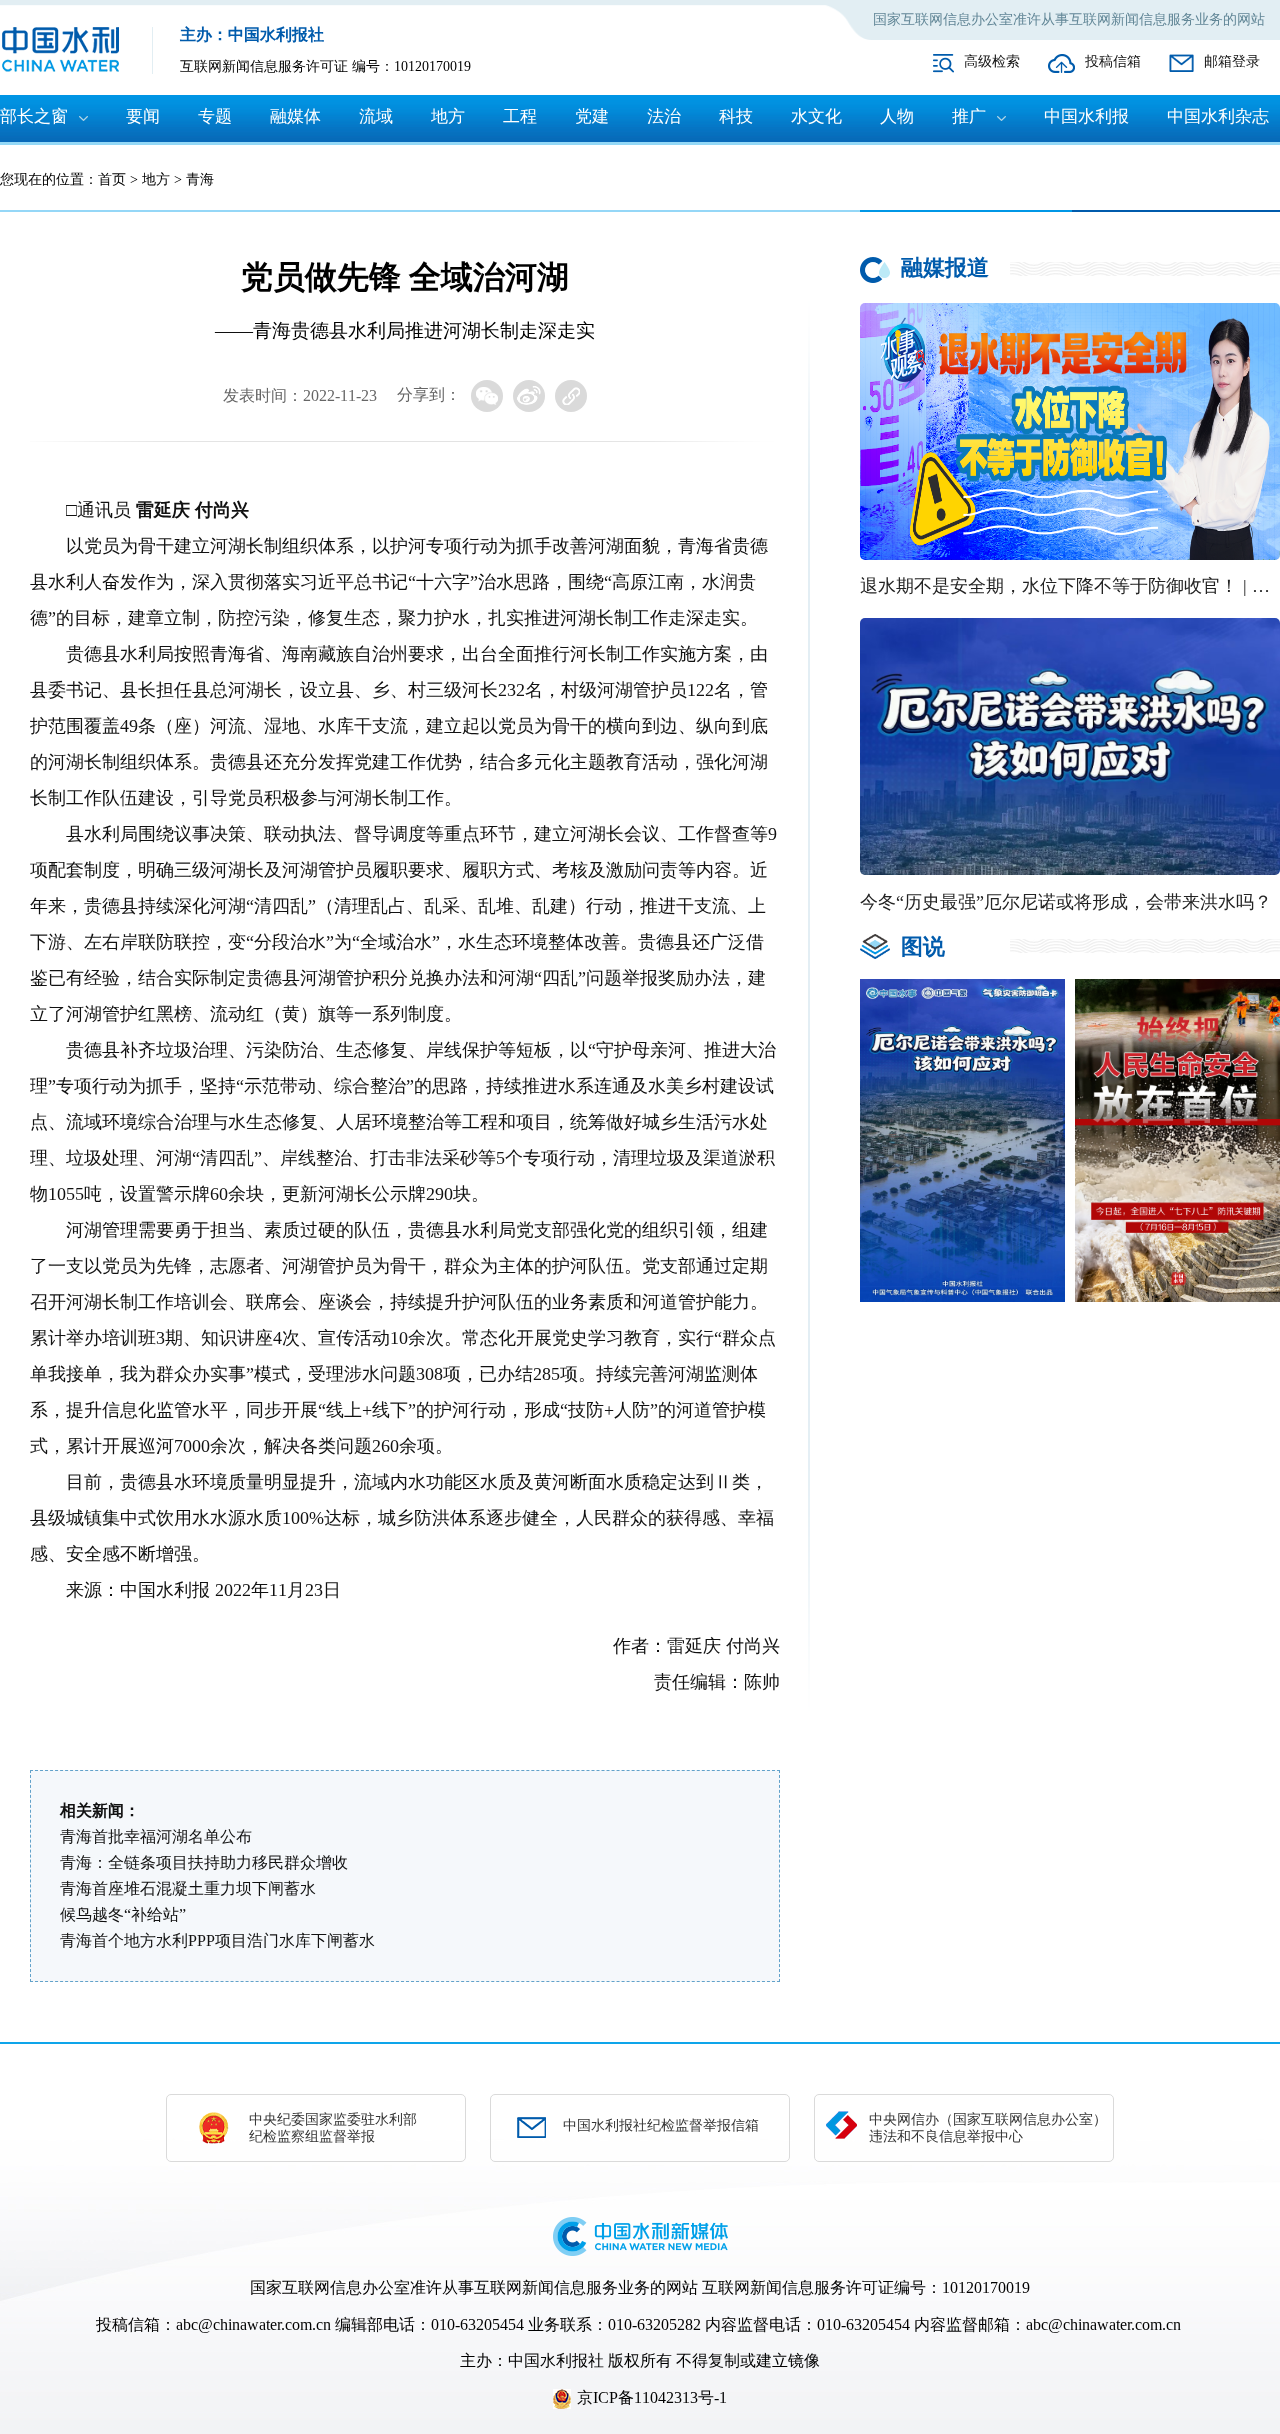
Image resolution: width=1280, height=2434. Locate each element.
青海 (200, 179)
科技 (736, 116)
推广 (969, 116)
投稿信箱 (1113, 61)
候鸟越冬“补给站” (123, 1914)
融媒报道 (945, 267)
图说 (923, 946)
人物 (897, 116)
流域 (376, 116)
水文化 (816, 116)
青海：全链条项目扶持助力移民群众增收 (204, 1862)
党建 (592, 116)
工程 (520, 116)
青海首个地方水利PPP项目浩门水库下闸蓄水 (217, 1940)
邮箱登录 (1232, 61)
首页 (112, 179)
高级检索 (992, 61)
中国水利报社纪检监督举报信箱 (661, 2125)
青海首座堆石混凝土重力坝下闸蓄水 (188, 1888)
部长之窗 (34, 116)
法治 (664, 116)
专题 (215, 116)
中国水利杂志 (1218, 116)
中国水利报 (1086, 116)
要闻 (143, 116)
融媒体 (295, 116)
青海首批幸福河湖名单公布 (156, 1836)
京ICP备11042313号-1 (652, 2397)
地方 (448, 116)
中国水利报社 (556, 2360)
